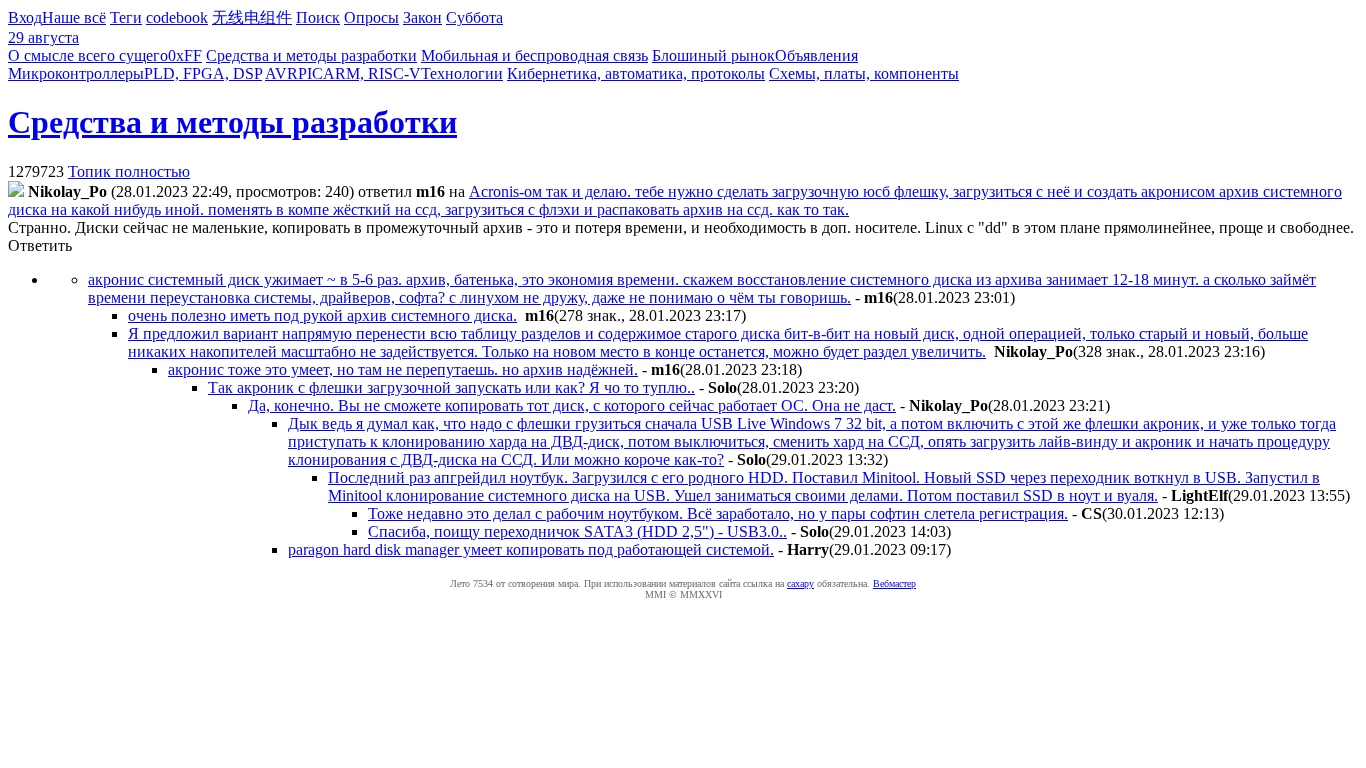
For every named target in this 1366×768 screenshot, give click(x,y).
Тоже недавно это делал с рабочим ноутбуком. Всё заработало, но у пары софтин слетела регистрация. (718, 513)
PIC (310, 73)
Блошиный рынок (713, 55)
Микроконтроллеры (76, 73)
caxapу (800, 583)
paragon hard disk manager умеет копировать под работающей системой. (531, 549)
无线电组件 (252, 17)
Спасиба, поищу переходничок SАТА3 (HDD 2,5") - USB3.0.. (577, 531)
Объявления (816, 55)
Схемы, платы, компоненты (864, 73)
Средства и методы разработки (311, 55)
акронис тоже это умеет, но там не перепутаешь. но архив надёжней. (403, 369)
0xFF (185, 55)
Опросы (371, 17)
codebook (177, 17)
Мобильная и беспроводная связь (534, 55)
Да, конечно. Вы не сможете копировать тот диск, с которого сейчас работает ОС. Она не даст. (572, 405)
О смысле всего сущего (88, 55)
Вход (25, 17)
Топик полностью (129, 171)
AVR (281, 73)
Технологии (462, 73)
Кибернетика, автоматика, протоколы (636, 73)
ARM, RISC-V (372, 73)
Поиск (318, 17)
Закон (422, 17)
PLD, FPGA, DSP (203, 73)
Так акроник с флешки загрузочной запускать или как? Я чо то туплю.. (451, 387)
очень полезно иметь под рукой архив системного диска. (322, 315)
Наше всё (74, 17)
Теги (126, 17)
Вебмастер (894, 583)
